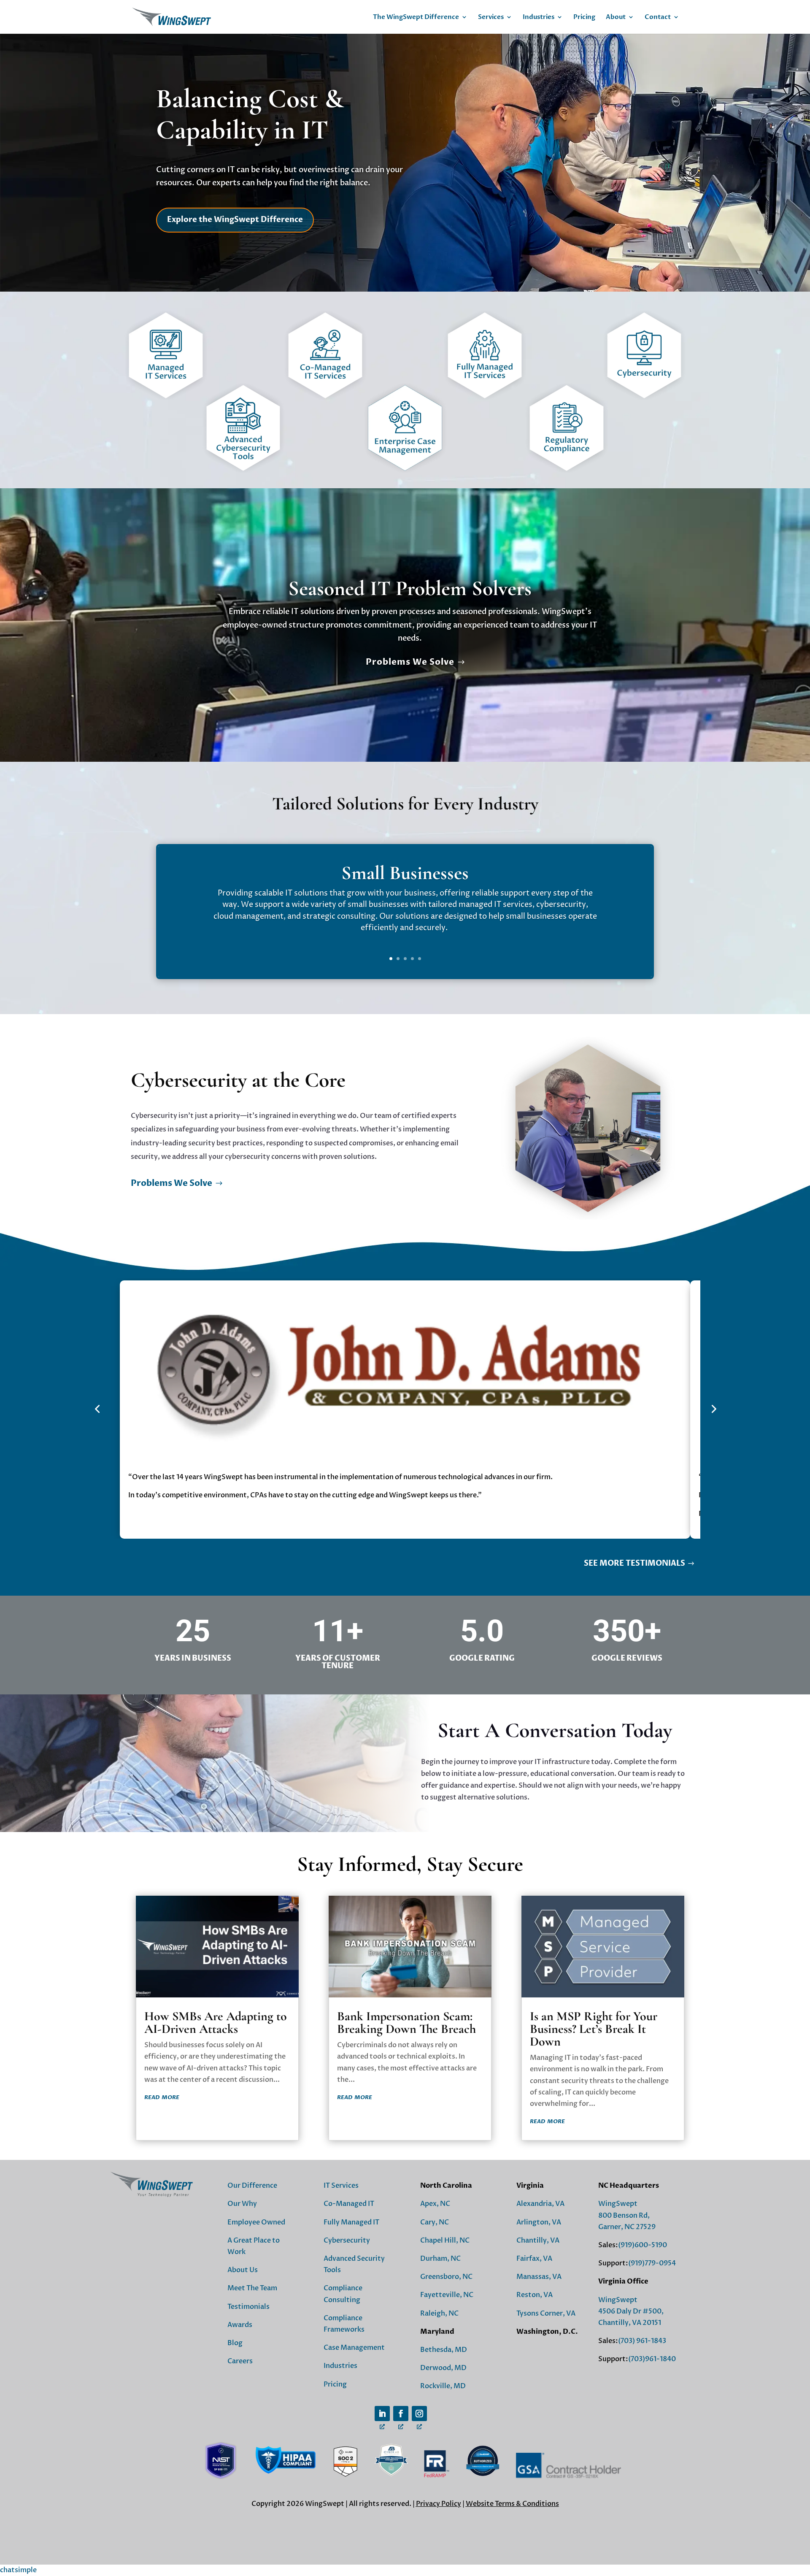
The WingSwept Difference (416, 18)
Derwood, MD (443, 2368)
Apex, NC (435, 2204)
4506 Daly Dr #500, (631, 2311)
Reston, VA (535, 2295)
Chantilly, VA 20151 (630, 2323)
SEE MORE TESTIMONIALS (634, 1563)
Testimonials (248, 2307)
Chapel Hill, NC (445, 2240)
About (616, 18)
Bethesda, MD (444, 2350)
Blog (235, 2343)
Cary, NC (435, 2222)
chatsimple (18, 2570)
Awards (240, 2325)
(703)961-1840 (652, 2359)
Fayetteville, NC (447, 2295)
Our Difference (252, 2186)
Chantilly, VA (538, 2240)
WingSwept (618, 2204)
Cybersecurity (347, 2240)
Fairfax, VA (534, 2259)
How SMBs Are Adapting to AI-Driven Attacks (216, 2023)
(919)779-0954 (652, 2263)
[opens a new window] (382, 2414)
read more (162, 2097)
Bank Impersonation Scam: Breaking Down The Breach (406, 2023)
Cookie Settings (405, 2527)
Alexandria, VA (540, 2204)
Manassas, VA (539, 2277)
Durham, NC (440, 2259)
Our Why (242, 2204)
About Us (243, 2270)
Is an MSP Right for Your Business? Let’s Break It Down (594, 2029)
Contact (658, 18)
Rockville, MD (443, 2386)
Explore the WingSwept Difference (235, 220)
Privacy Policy (439, 2504)
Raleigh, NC (439, 2314)
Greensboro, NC (446, 2277)
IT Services (341, 2186)
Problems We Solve (410, 662)
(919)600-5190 (643, 2245)
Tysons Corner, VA (546, 2314)
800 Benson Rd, (624, 2216)
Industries (539, 18)
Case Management (354, 2348)
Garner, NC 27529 (627, 2227)
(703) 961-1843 (642, 2341)
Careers (240, 2361)
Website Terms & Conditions (512, 2504)
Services (491, 18)
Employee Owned (256, 2222)
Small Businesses (405, 873)
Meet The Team (252, 2288)
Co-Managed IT (349, 2204)
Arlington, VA (539, 2222)
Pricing (584, 18)
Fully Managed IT (351, 2222)
